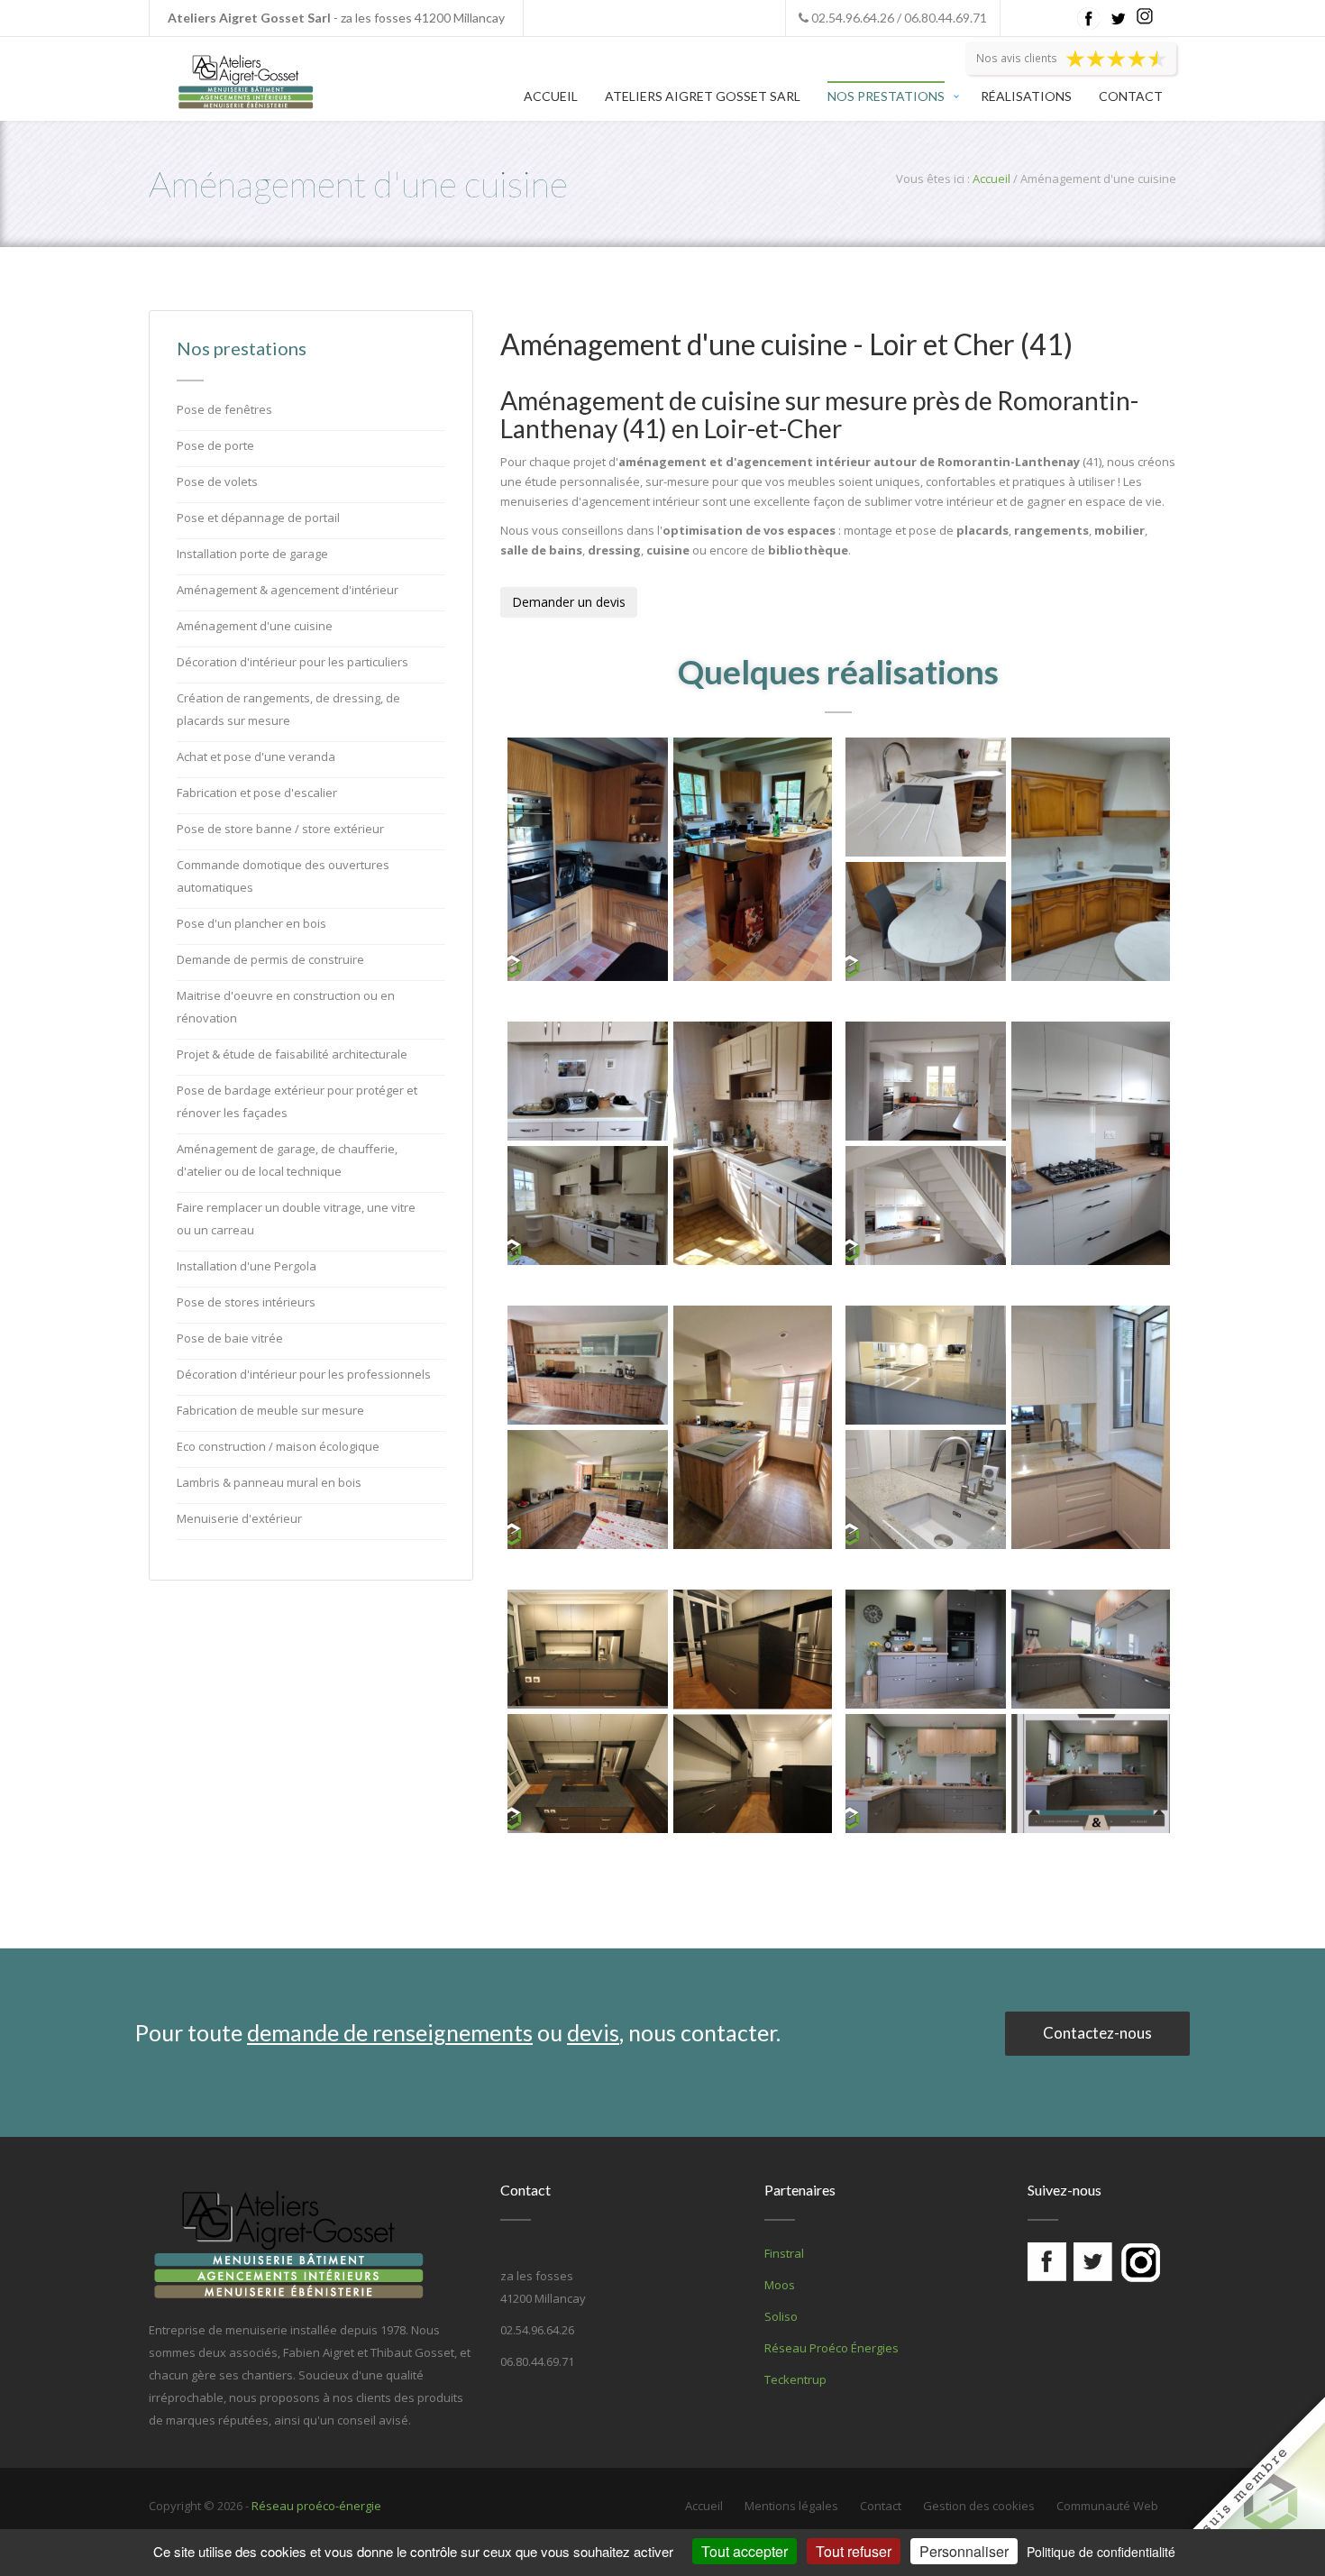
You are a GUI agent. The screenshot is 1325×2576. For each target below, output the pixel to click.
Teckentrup (795, 2379)
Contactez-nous (1097, 2033)
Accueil (551, 96)
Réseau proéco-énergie (316, 2506)
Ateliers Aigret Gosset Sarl (703, 96)
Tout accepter (745, 2551)
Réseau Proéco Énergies (832, 2348)
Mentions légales (791, 2506)
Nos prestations (886, 96)
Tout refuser (854, 2551)
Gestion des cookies (979, 2506)
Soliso (781, 2316)
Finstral (784, 2253)
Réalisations (1026, 96)
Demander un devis (569, 602)
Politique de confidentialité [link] (1101, 2552)
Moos (780, 2285)
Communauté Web (1107, 2506)
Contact (1131, 96)
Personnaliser (964, 2551)
